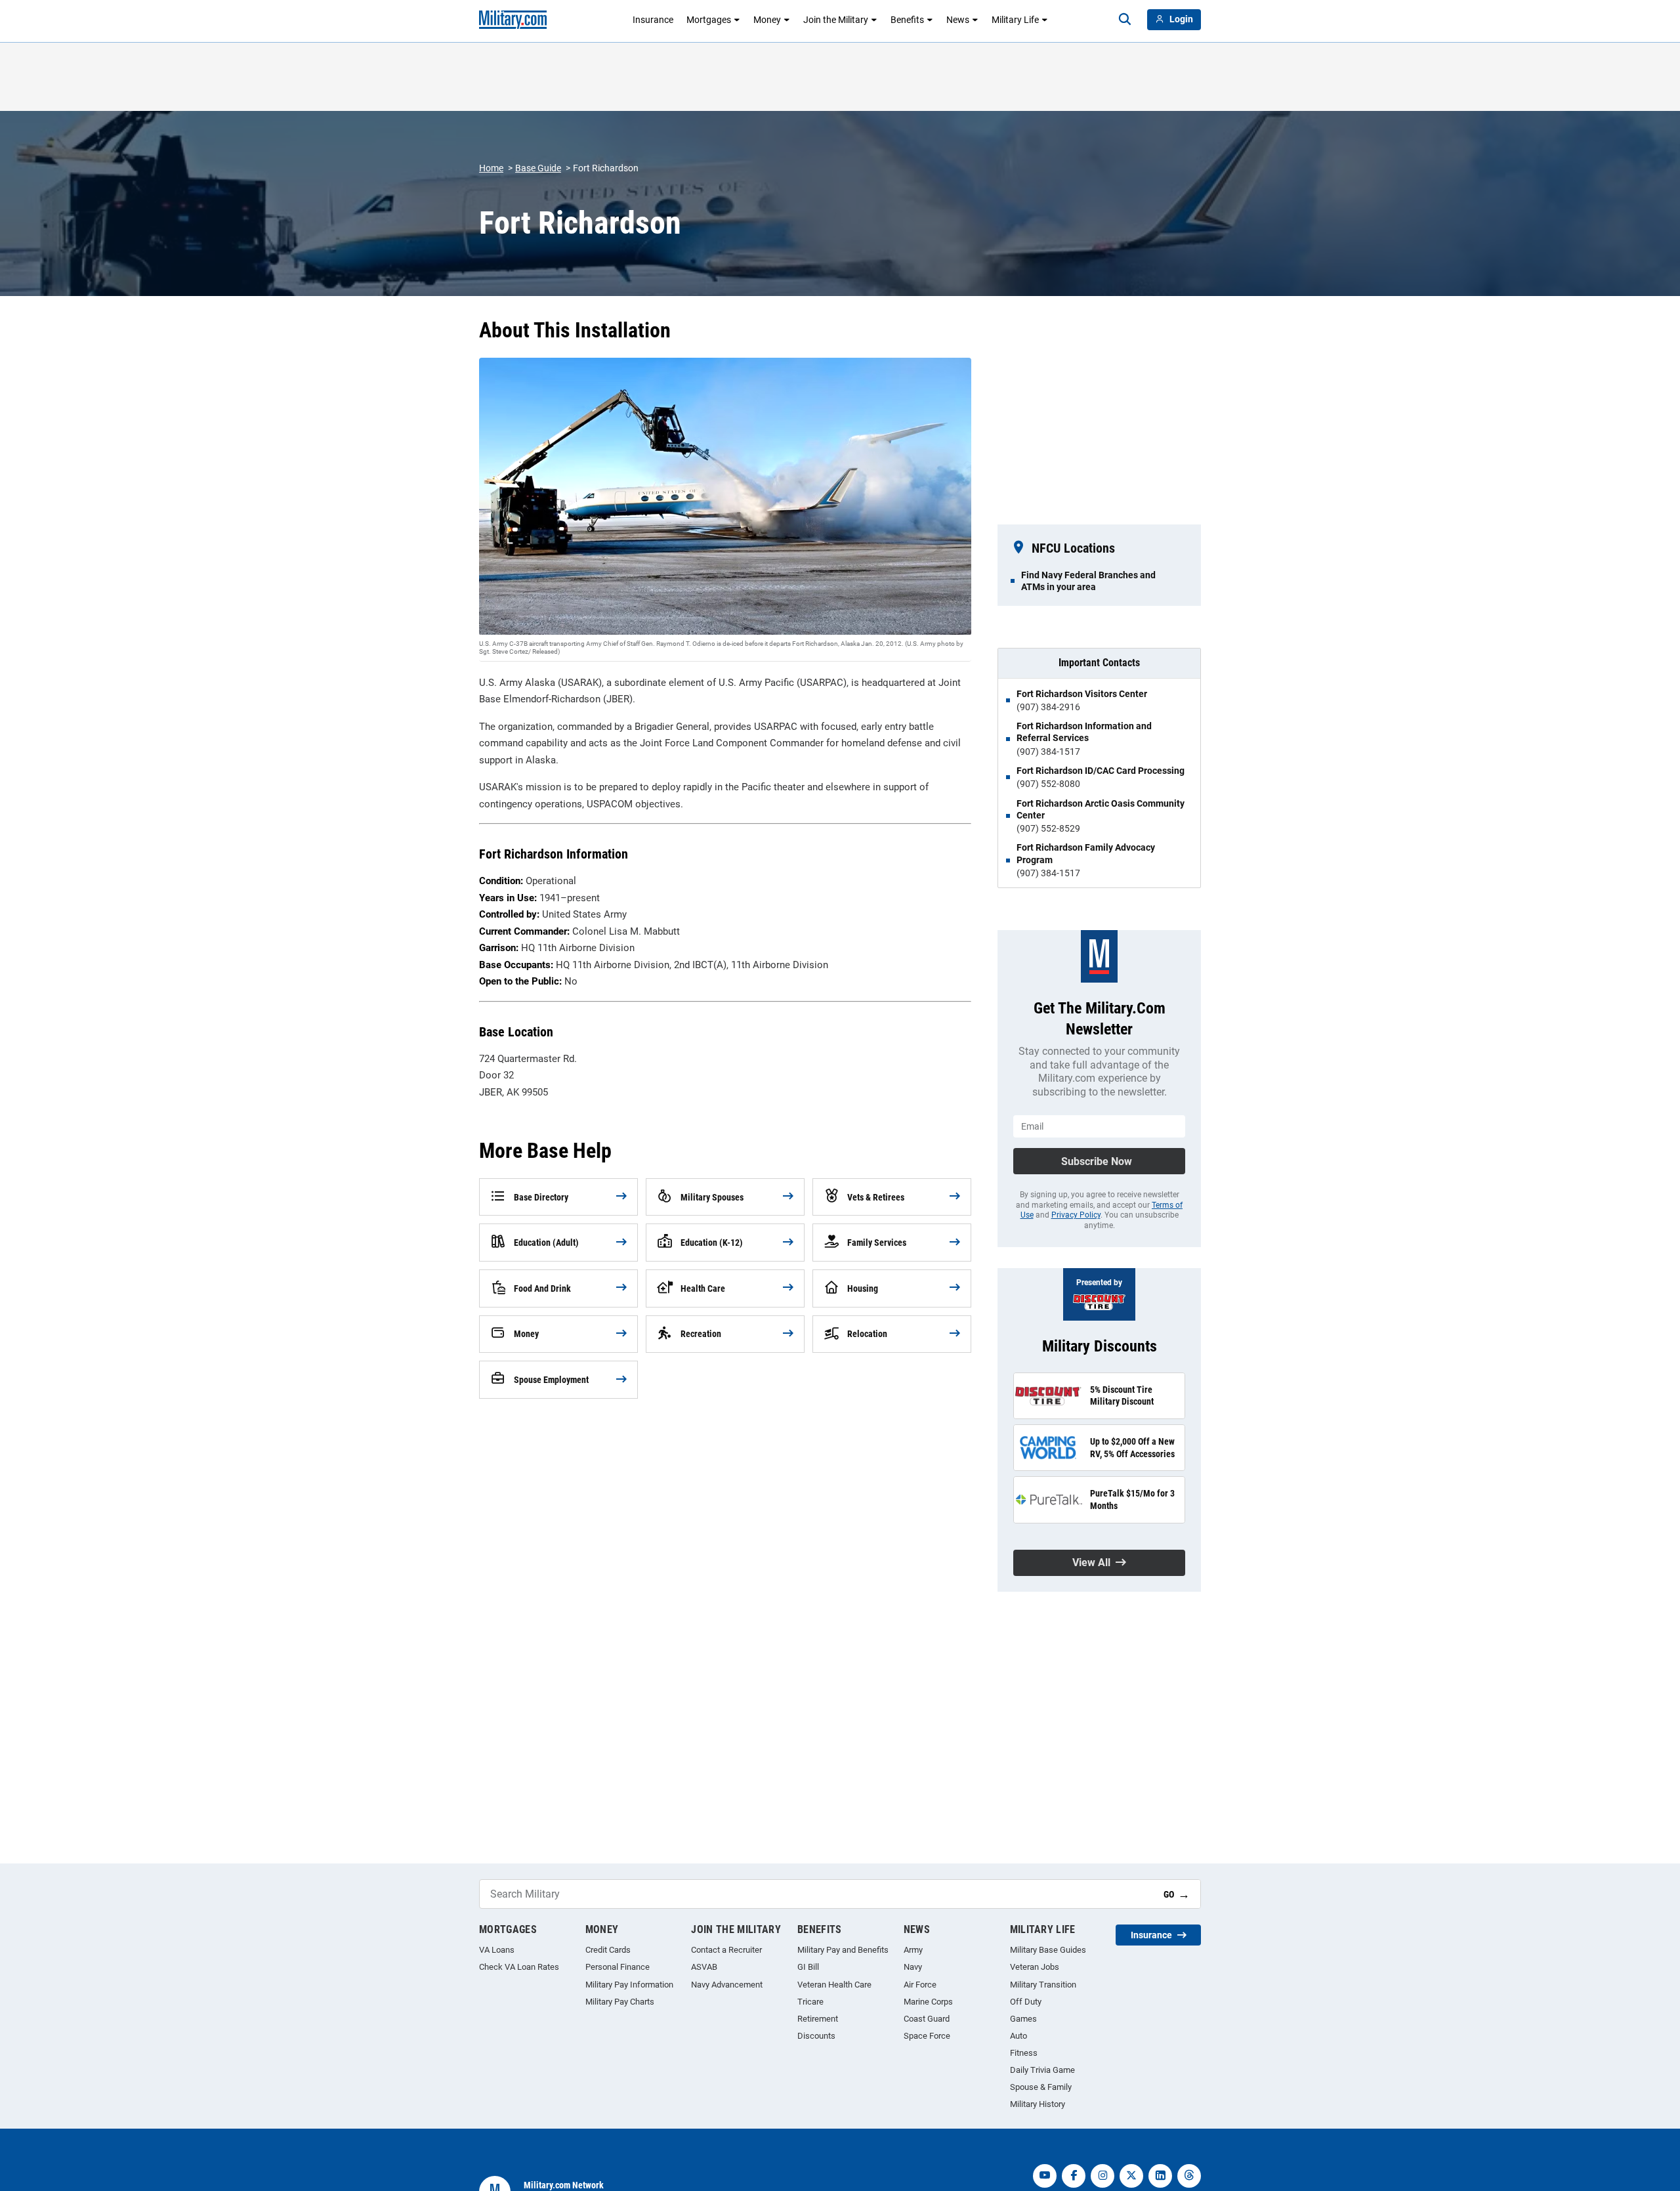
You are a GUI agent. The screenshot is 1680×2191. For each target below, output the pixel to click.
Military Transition (1043, 1985)
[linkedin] (1160, 2176)
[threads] (1189, 2176)
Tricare (810, 2002)
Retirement (818, 2019)
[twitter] (1131, 2176)
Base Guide (538, 168)
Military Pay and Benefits (843, 1950)
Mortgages (709, 20)
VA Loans (497, 1950)
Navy (913, 1967)
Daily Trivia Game (1042, 2070)
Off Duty (1026, 2002)
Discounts (816, 2036)
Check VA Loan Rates (519, 1967)
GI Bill (808, 1967)
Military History (1038, 2104)
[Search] (1125, 20)
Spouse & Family (1041, 2087)
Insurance (653, 20)
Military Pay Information (629, 1985)
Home (491, 168)
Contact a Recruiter (726, 1950)
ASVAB (704, 1967)
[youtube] (1045, 2176)
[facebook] (1074, 2176)
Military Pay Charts (620, 2002)
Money (767, 20)
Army (913, 1950)
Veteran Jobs (1035, 1967)
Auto (1018, 2036)
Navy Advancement (727, 1985)
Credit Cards (608, 1950)
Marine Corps (928, 2002)
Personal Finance (618, 1967)
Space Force (927, 2036)
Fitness (1024, 2053)
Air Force (920, 1985)
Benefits (907, 20)
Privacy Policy (1076, 1215)
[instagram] (1102, 2176)
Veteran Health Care (834, 1985)
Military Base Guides (1048, 1950)
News (958, 20)
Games (1023, 2019)
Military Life (1015, 20)
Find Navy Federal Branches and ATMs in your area (1088, 581)
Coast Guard (927, 2019)
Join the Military (836, 20)
